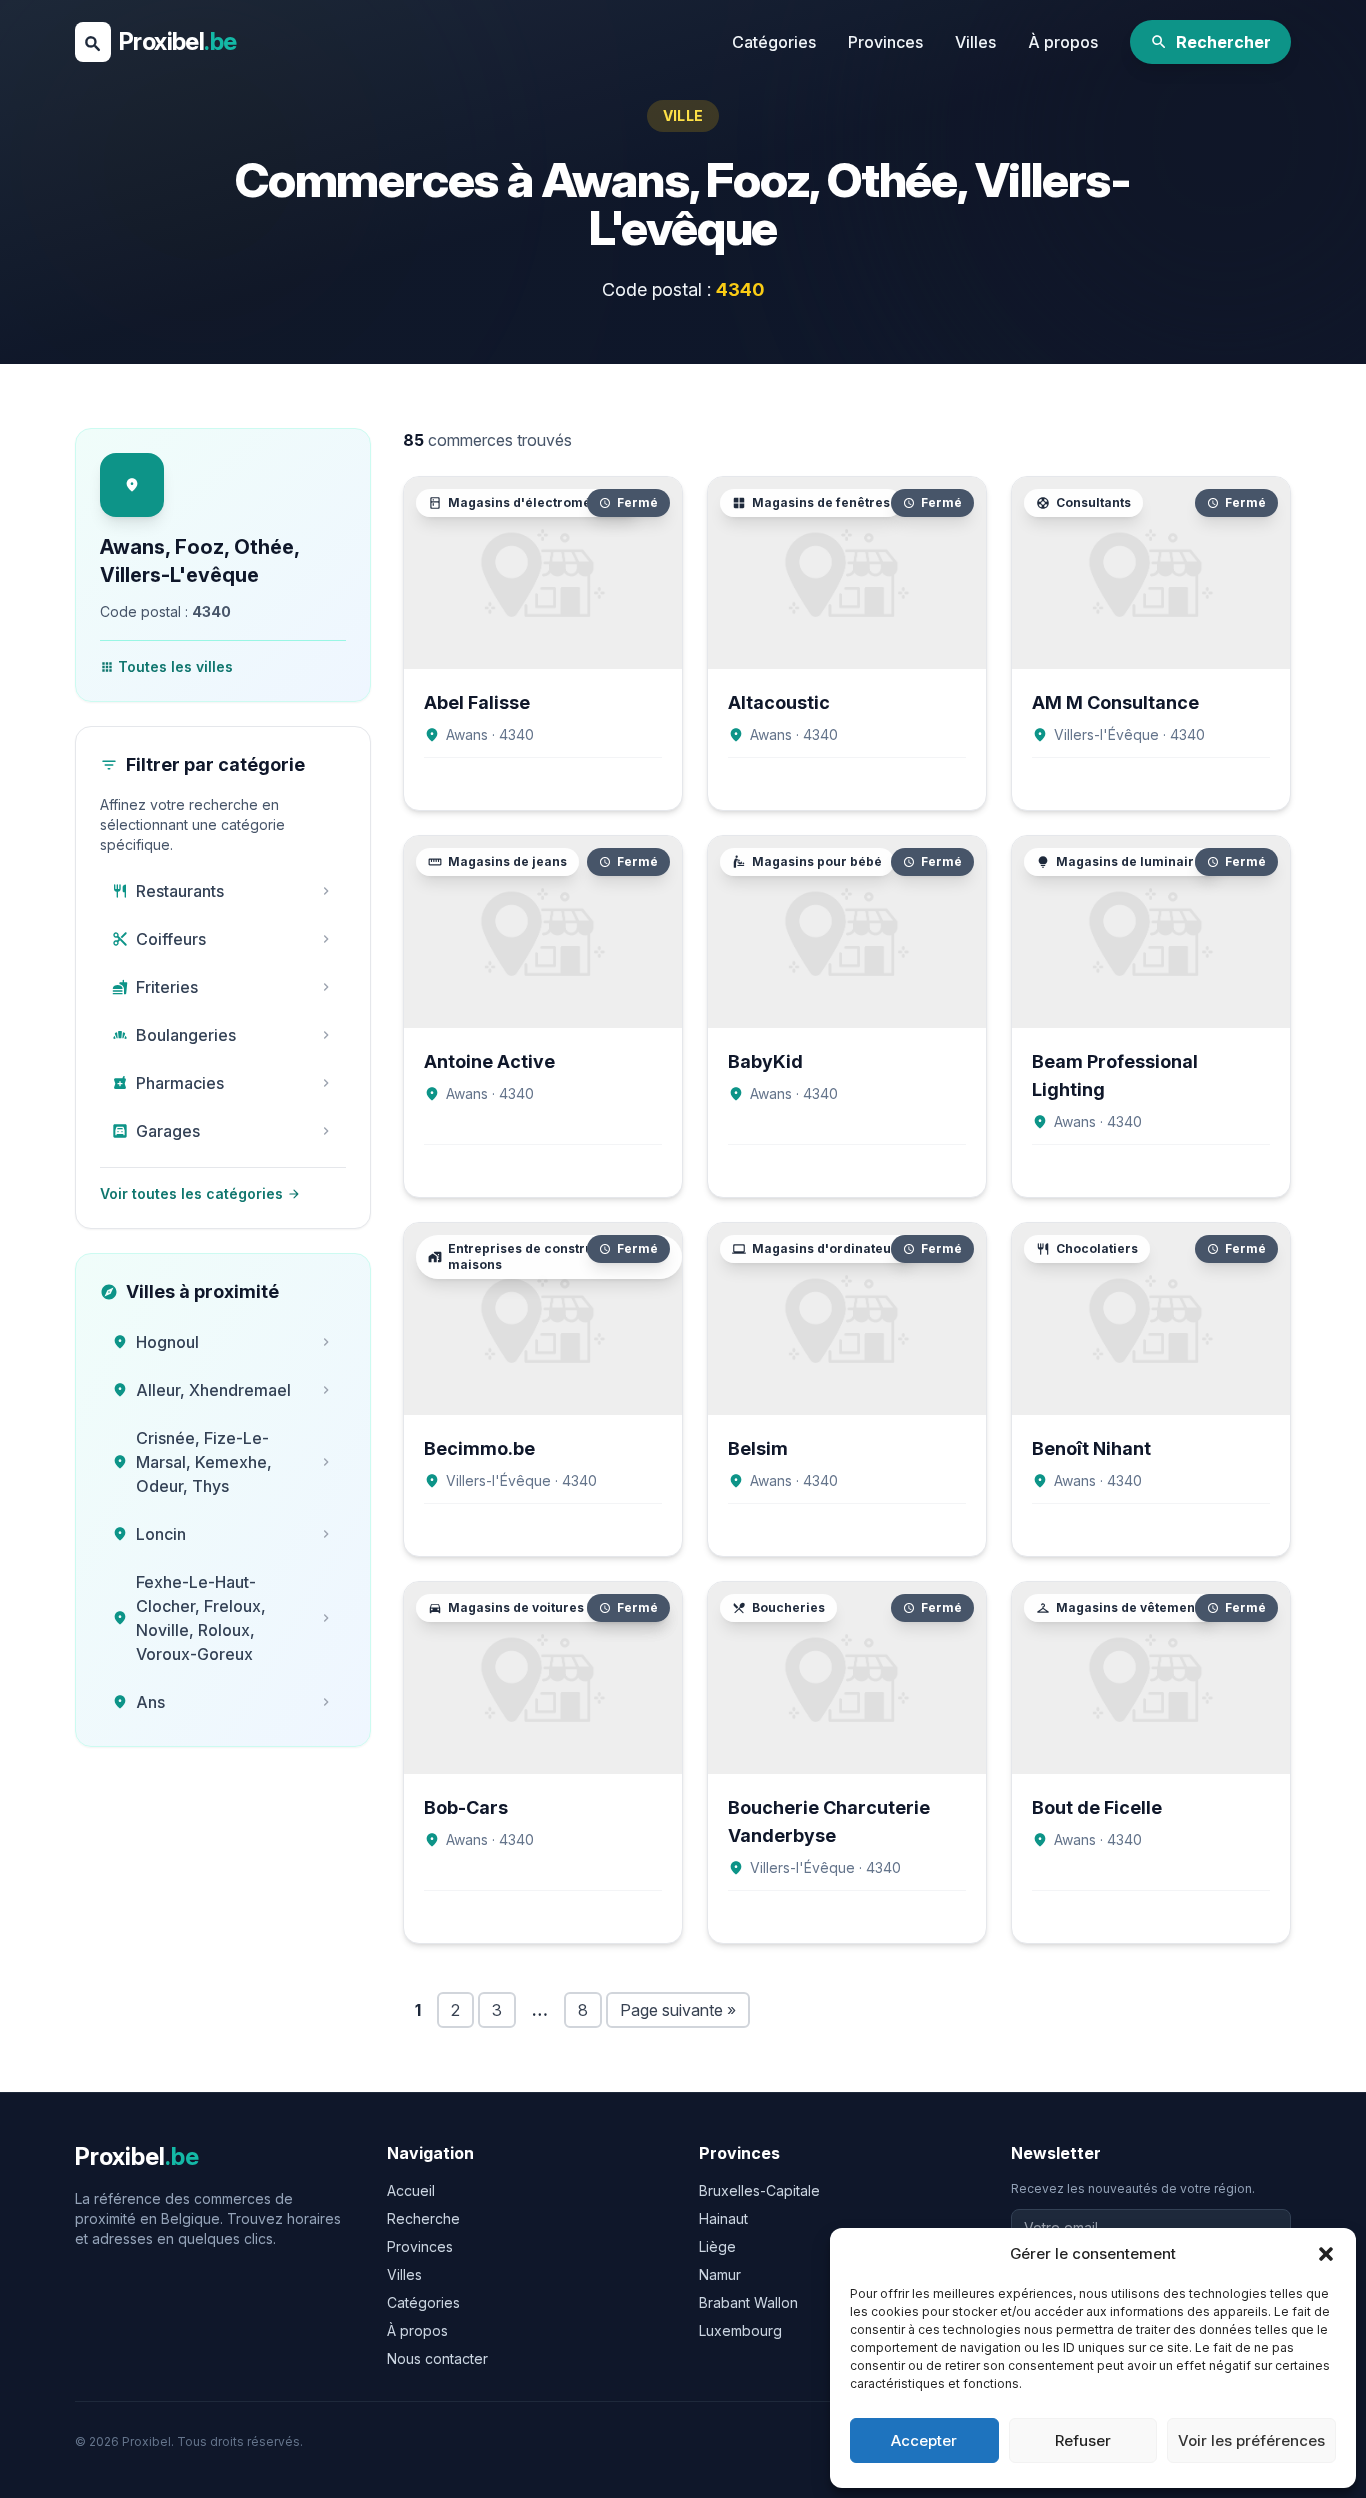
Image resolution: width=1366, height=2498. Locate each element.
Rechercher (1210, 42)
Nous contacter (437, 2358)
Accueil (411, 2190)
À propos (1063, 42)
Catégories (774, 42)
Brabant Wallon (748, 2302)
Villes (975, 42)
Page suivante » (678, 2010)
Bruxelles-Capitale (759, 2190)
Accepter (924, 2440)
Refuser (1083, 2440)
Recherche (423, 2218)
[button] (1326, 2254)
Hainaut (723, 2218)
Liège (717, 2246)
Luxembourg (740, 2330)
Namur (720, 2274)
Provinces (885, 42)
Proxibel (177, 41)
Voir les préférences (1251, 2440)
